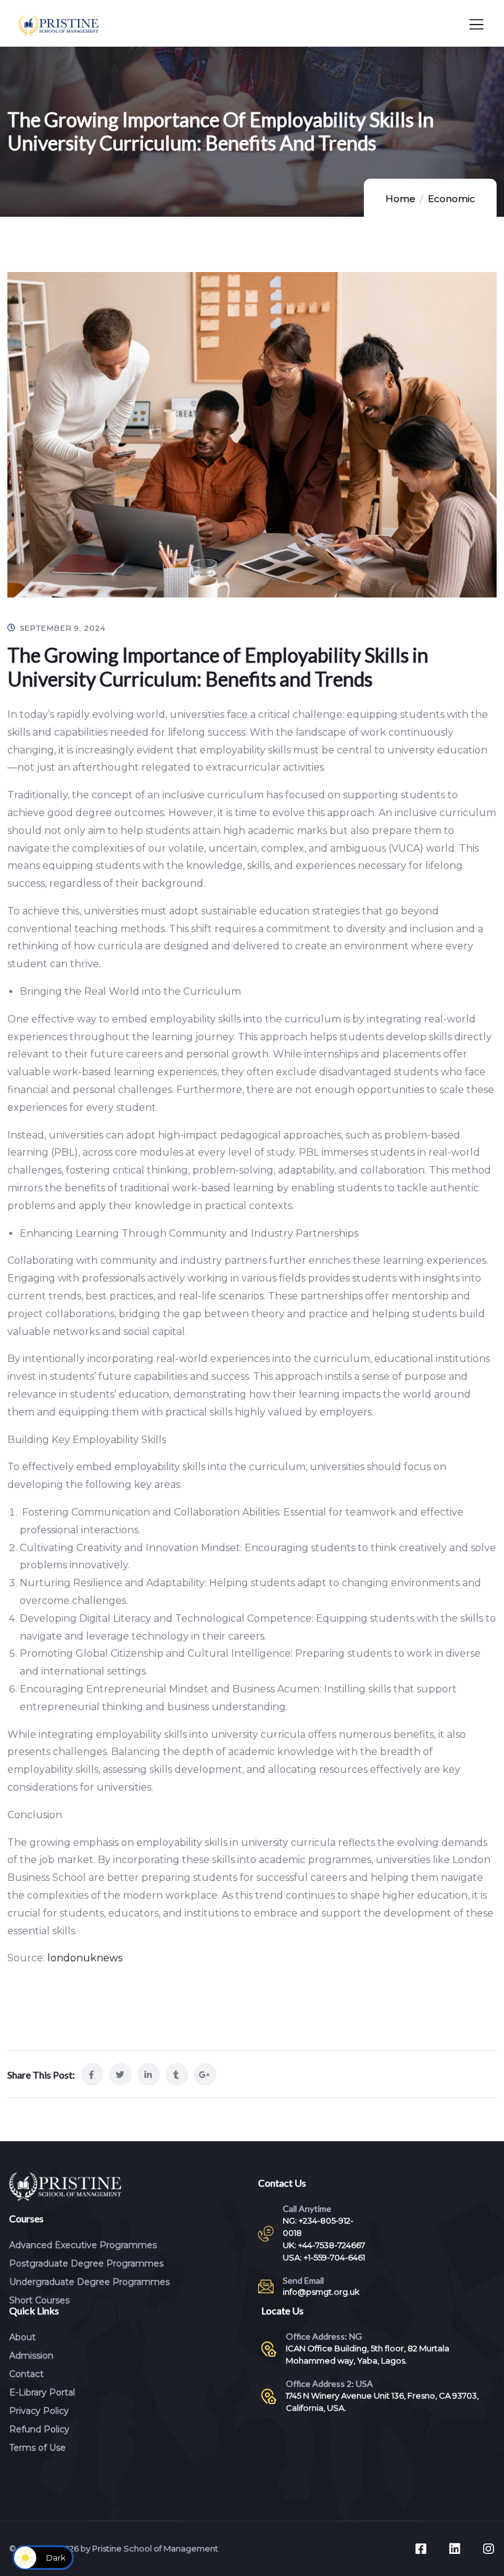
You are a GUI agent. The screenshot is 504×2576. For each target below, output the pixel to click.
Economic (451, 199)
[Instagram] (489, 2549)
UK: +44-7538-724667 (324, 2245)
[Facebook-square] (421, 2549)
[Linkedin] (455, 2549)
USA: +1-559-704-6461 (324, 2257)
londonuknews (85, 1958)
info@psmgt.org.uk (321, 2292)
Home (400, 199)
